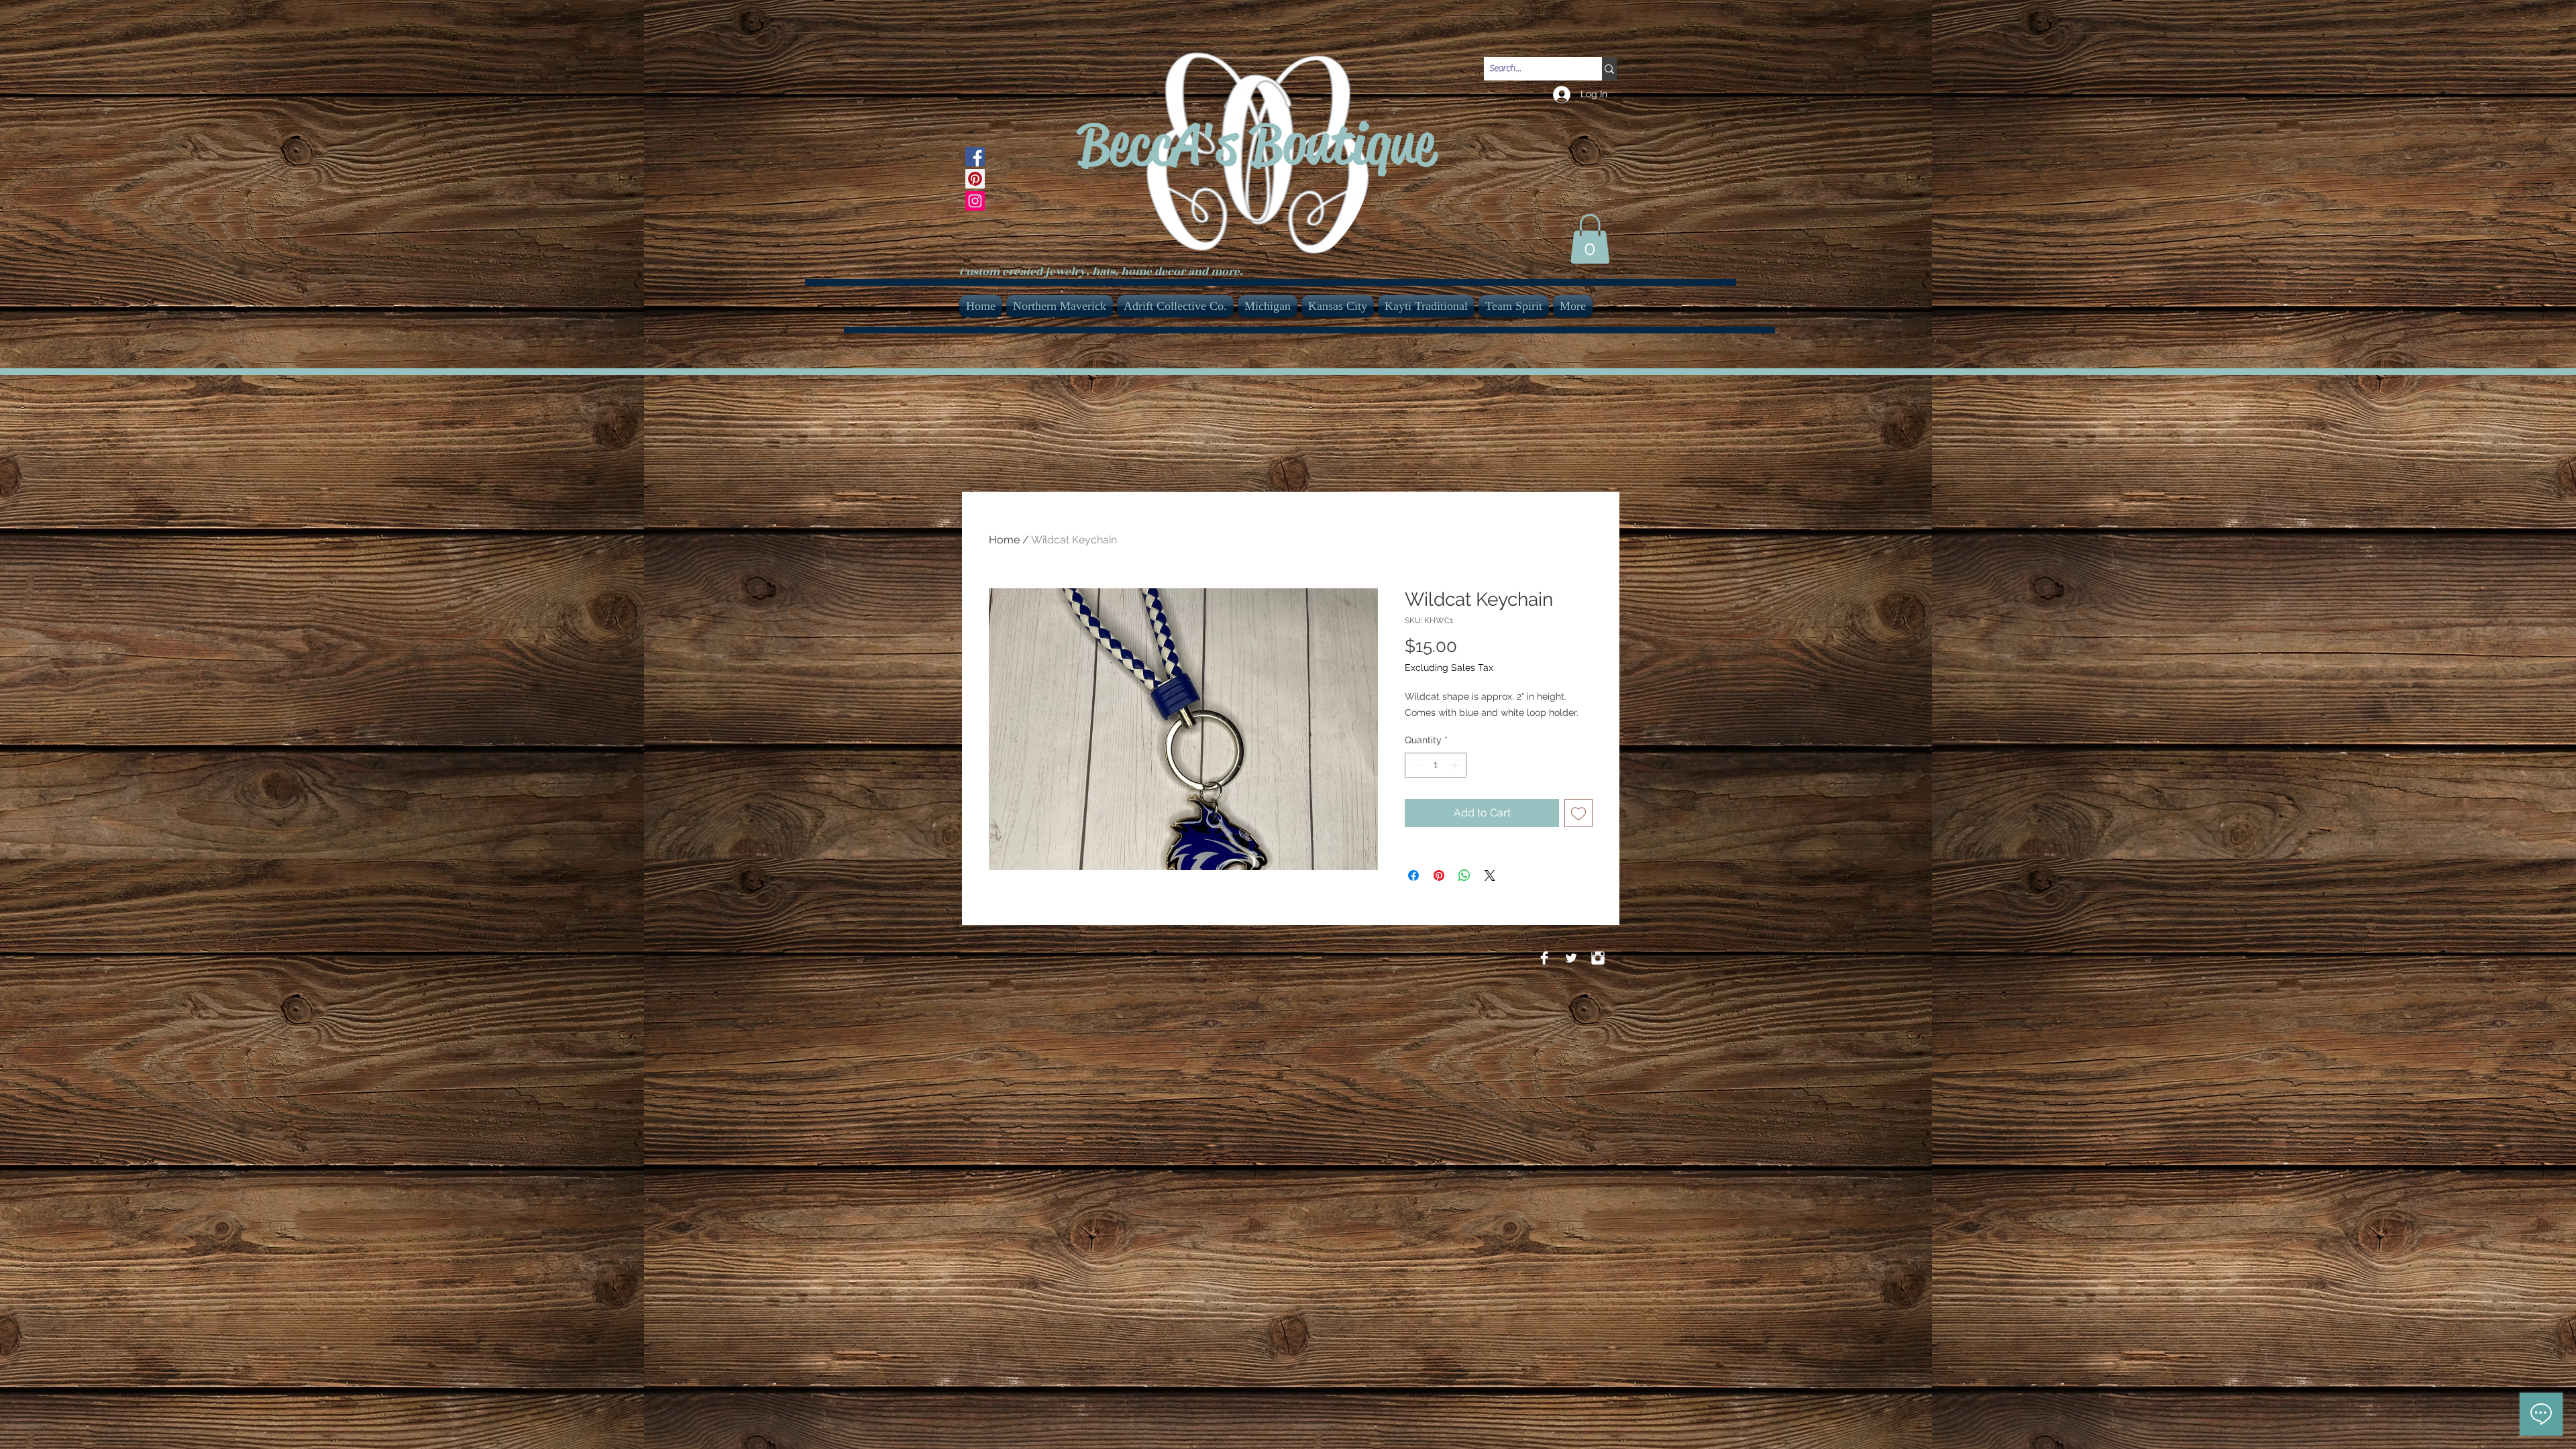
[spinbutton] (1436, 765)
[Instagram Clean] (1598, 958)
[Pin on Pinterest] (1439, 875)
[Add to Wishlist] (1578, 813)
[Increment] (1456, 765)
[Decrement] (1415, 765)
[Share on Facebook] (1413, 875)
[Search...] (1609, 69)
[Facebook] (975, 157)
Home (1004, 540)
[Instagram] (975, 201)
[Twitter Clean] (1571, 958)
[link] (1590, 239)
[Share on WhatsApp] (1464, 875)
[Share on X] (1490, 875)
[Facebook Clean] (1544, 958)
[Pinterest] (975, 179)
